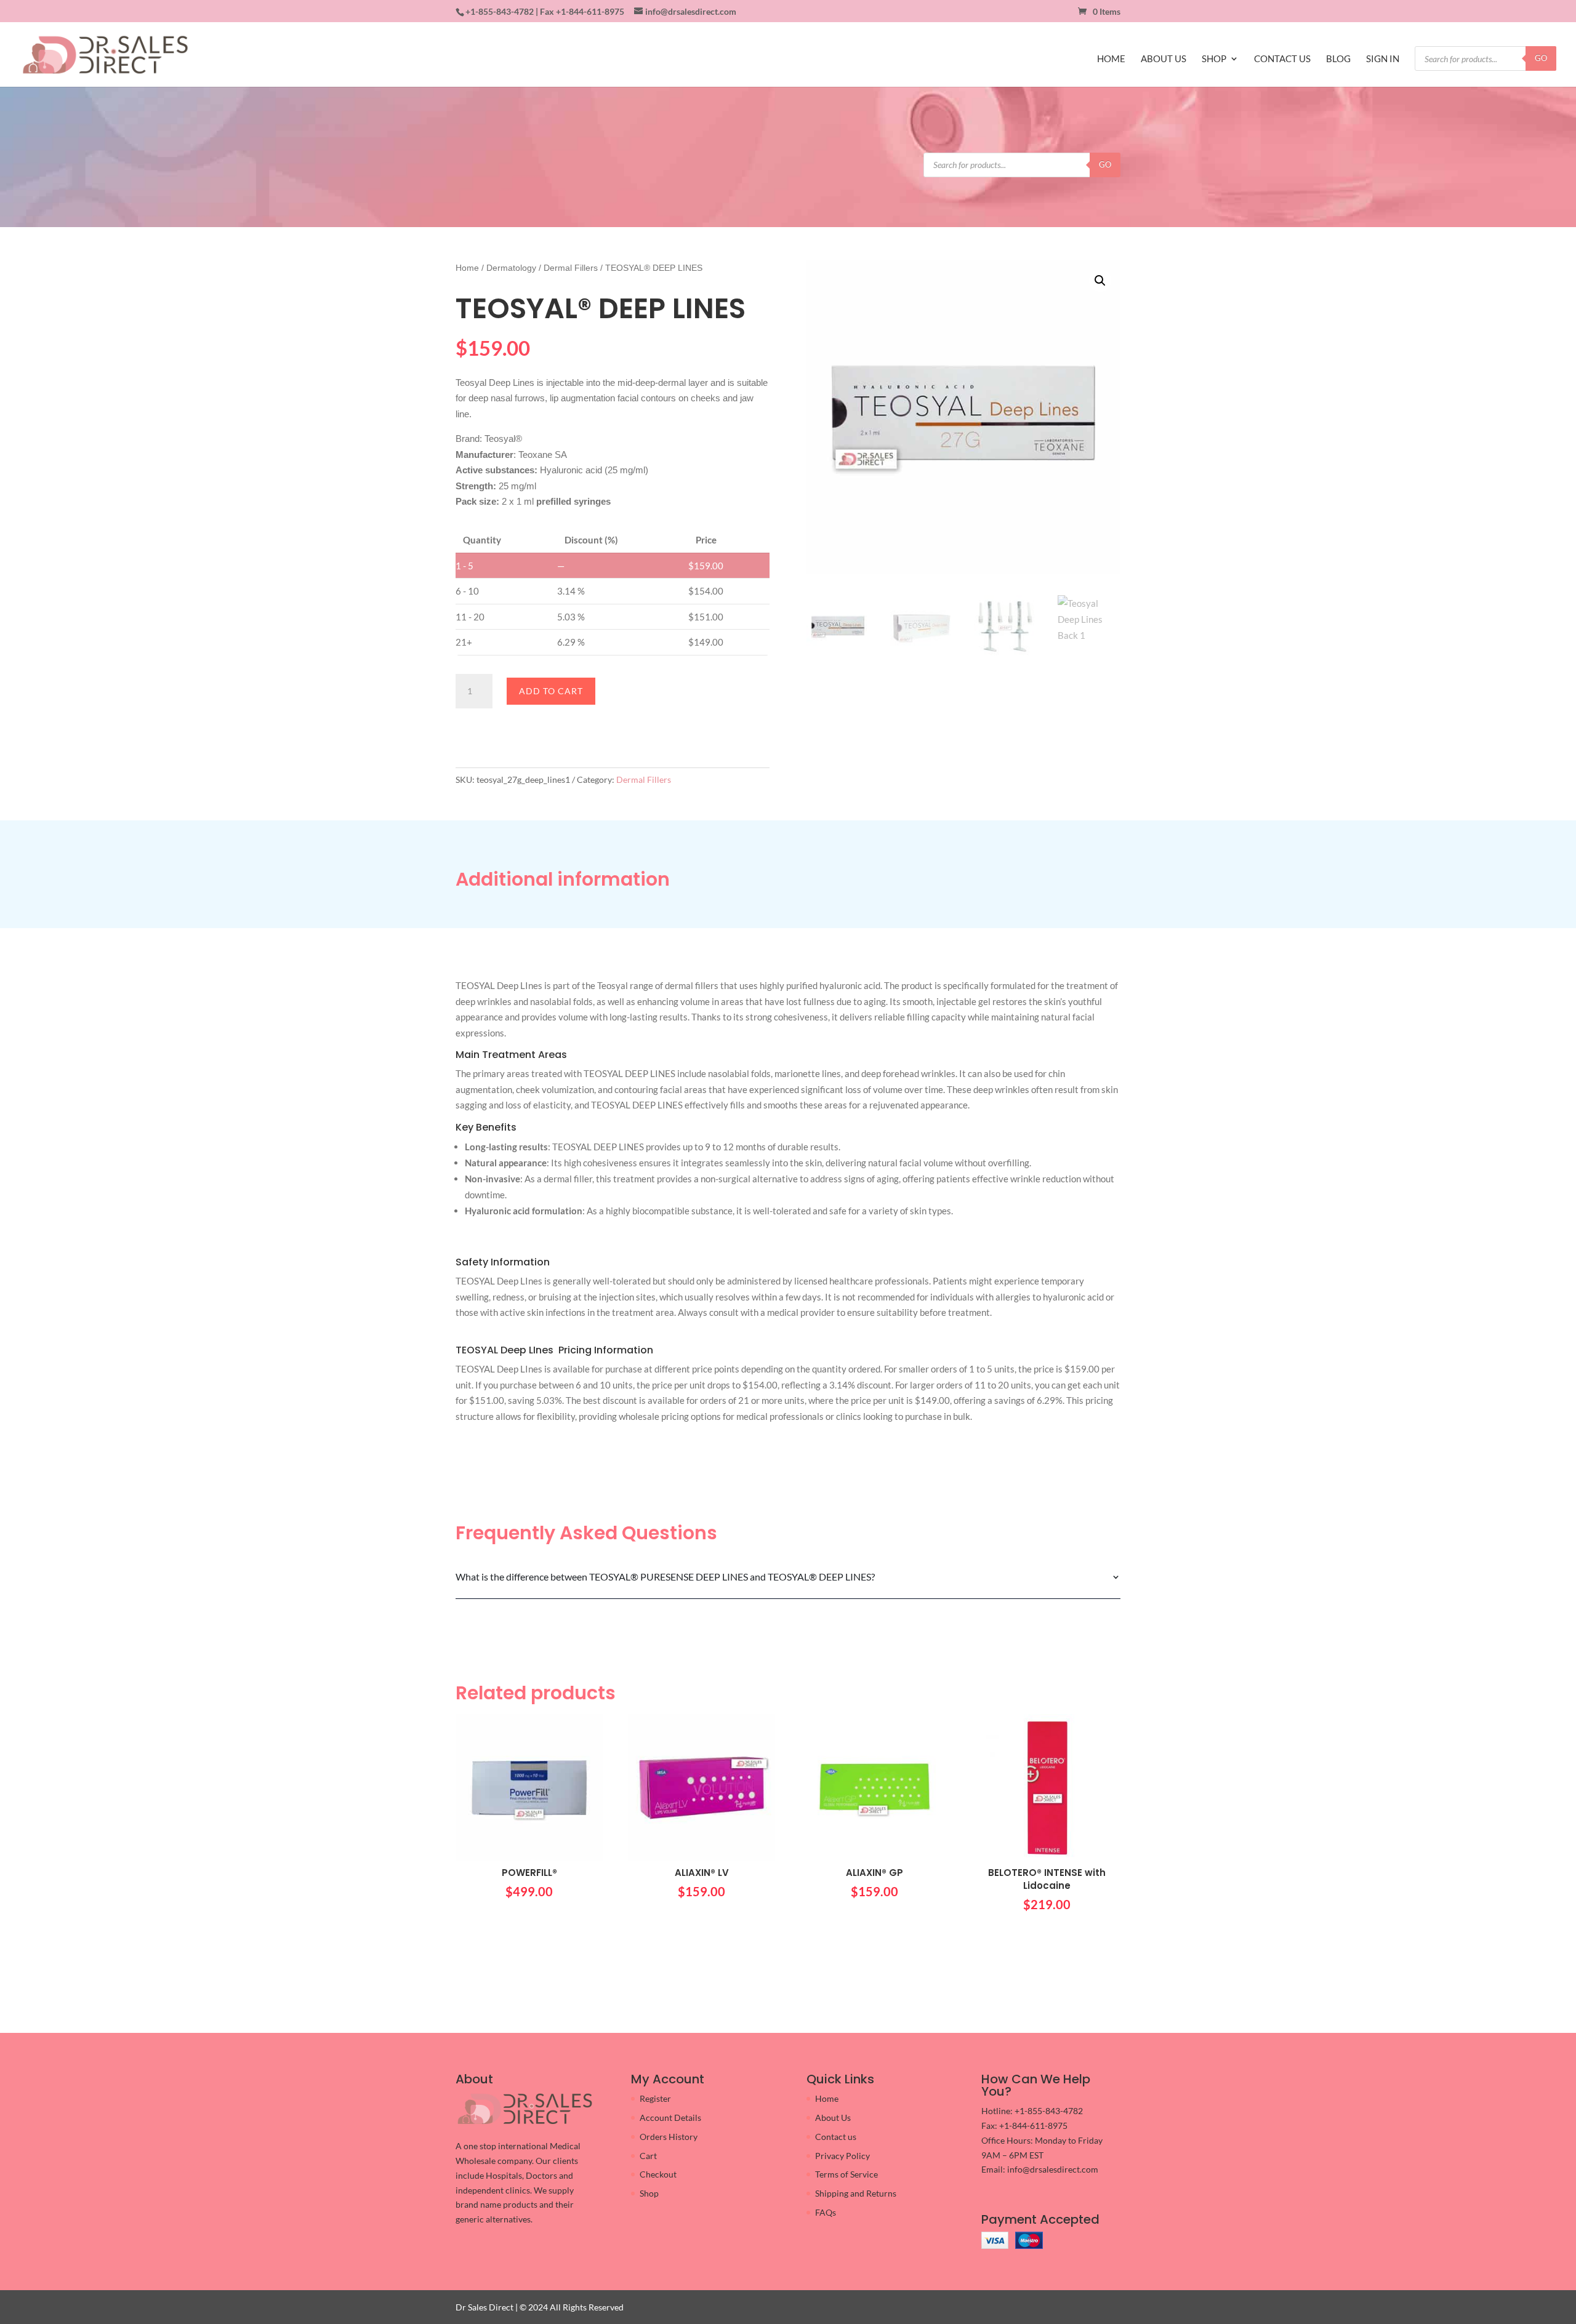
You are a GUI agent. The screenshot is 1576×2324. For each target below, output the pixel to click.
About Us (833, 2118)
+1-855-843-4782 (500, 11)
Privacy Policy (842, 2156)
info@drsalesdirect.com (1053, 2169)
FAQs (826, 2212)
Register (655, 2098)
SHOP (1214, 59)
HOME (1111, 59)
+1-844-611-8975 (590, 11)
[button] (1100, 281)
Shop (649, 2193)
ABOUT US (1164, 59)
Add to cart (551, 691)
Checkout (658, 2174)
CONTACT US (1282, 59)
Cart (648, 2156)
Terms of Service (846, 2174)
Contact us (836, 2137)
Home (467, 268)
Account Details (670, 2118)
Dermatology (511, 268)
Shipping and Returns (856, 2193)
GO (1541, 58)
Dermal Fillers (571, 268)
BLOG (1338, 59)
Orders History (669, 2137)
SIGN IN (1383, 59)
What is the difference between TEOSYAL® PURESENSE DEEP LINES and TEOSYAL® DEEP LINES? (665, 1577)
